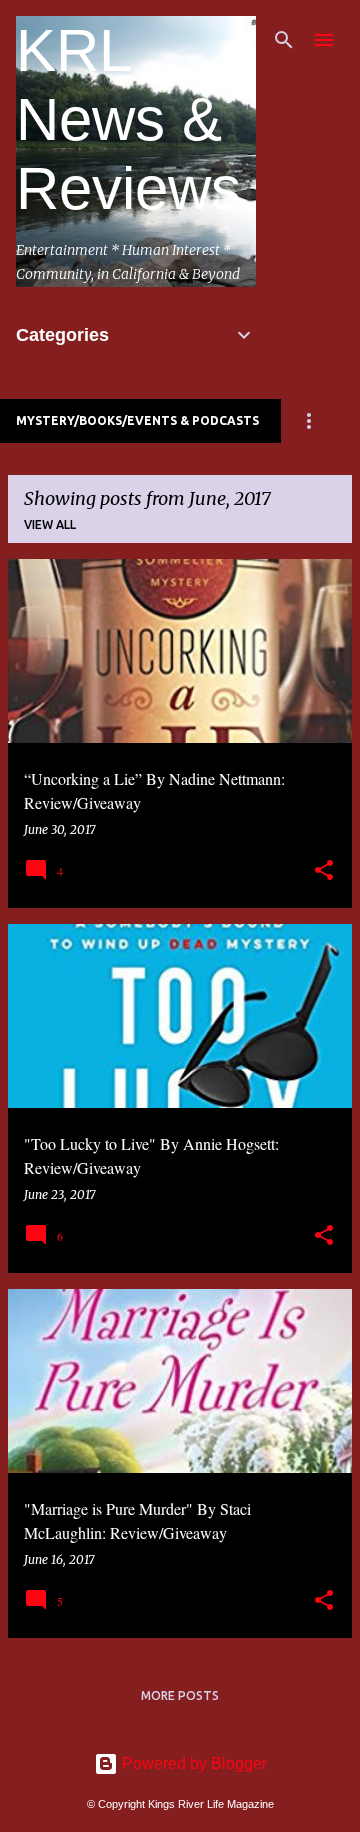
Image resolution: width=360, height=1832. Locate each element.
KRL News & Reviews (128, 119)
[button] (324, 871)
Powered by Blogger (192, 1763)
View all (50, 524)
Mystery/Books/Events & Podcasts (137, 420)
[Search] (284, 40)
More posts (180, 1695)
